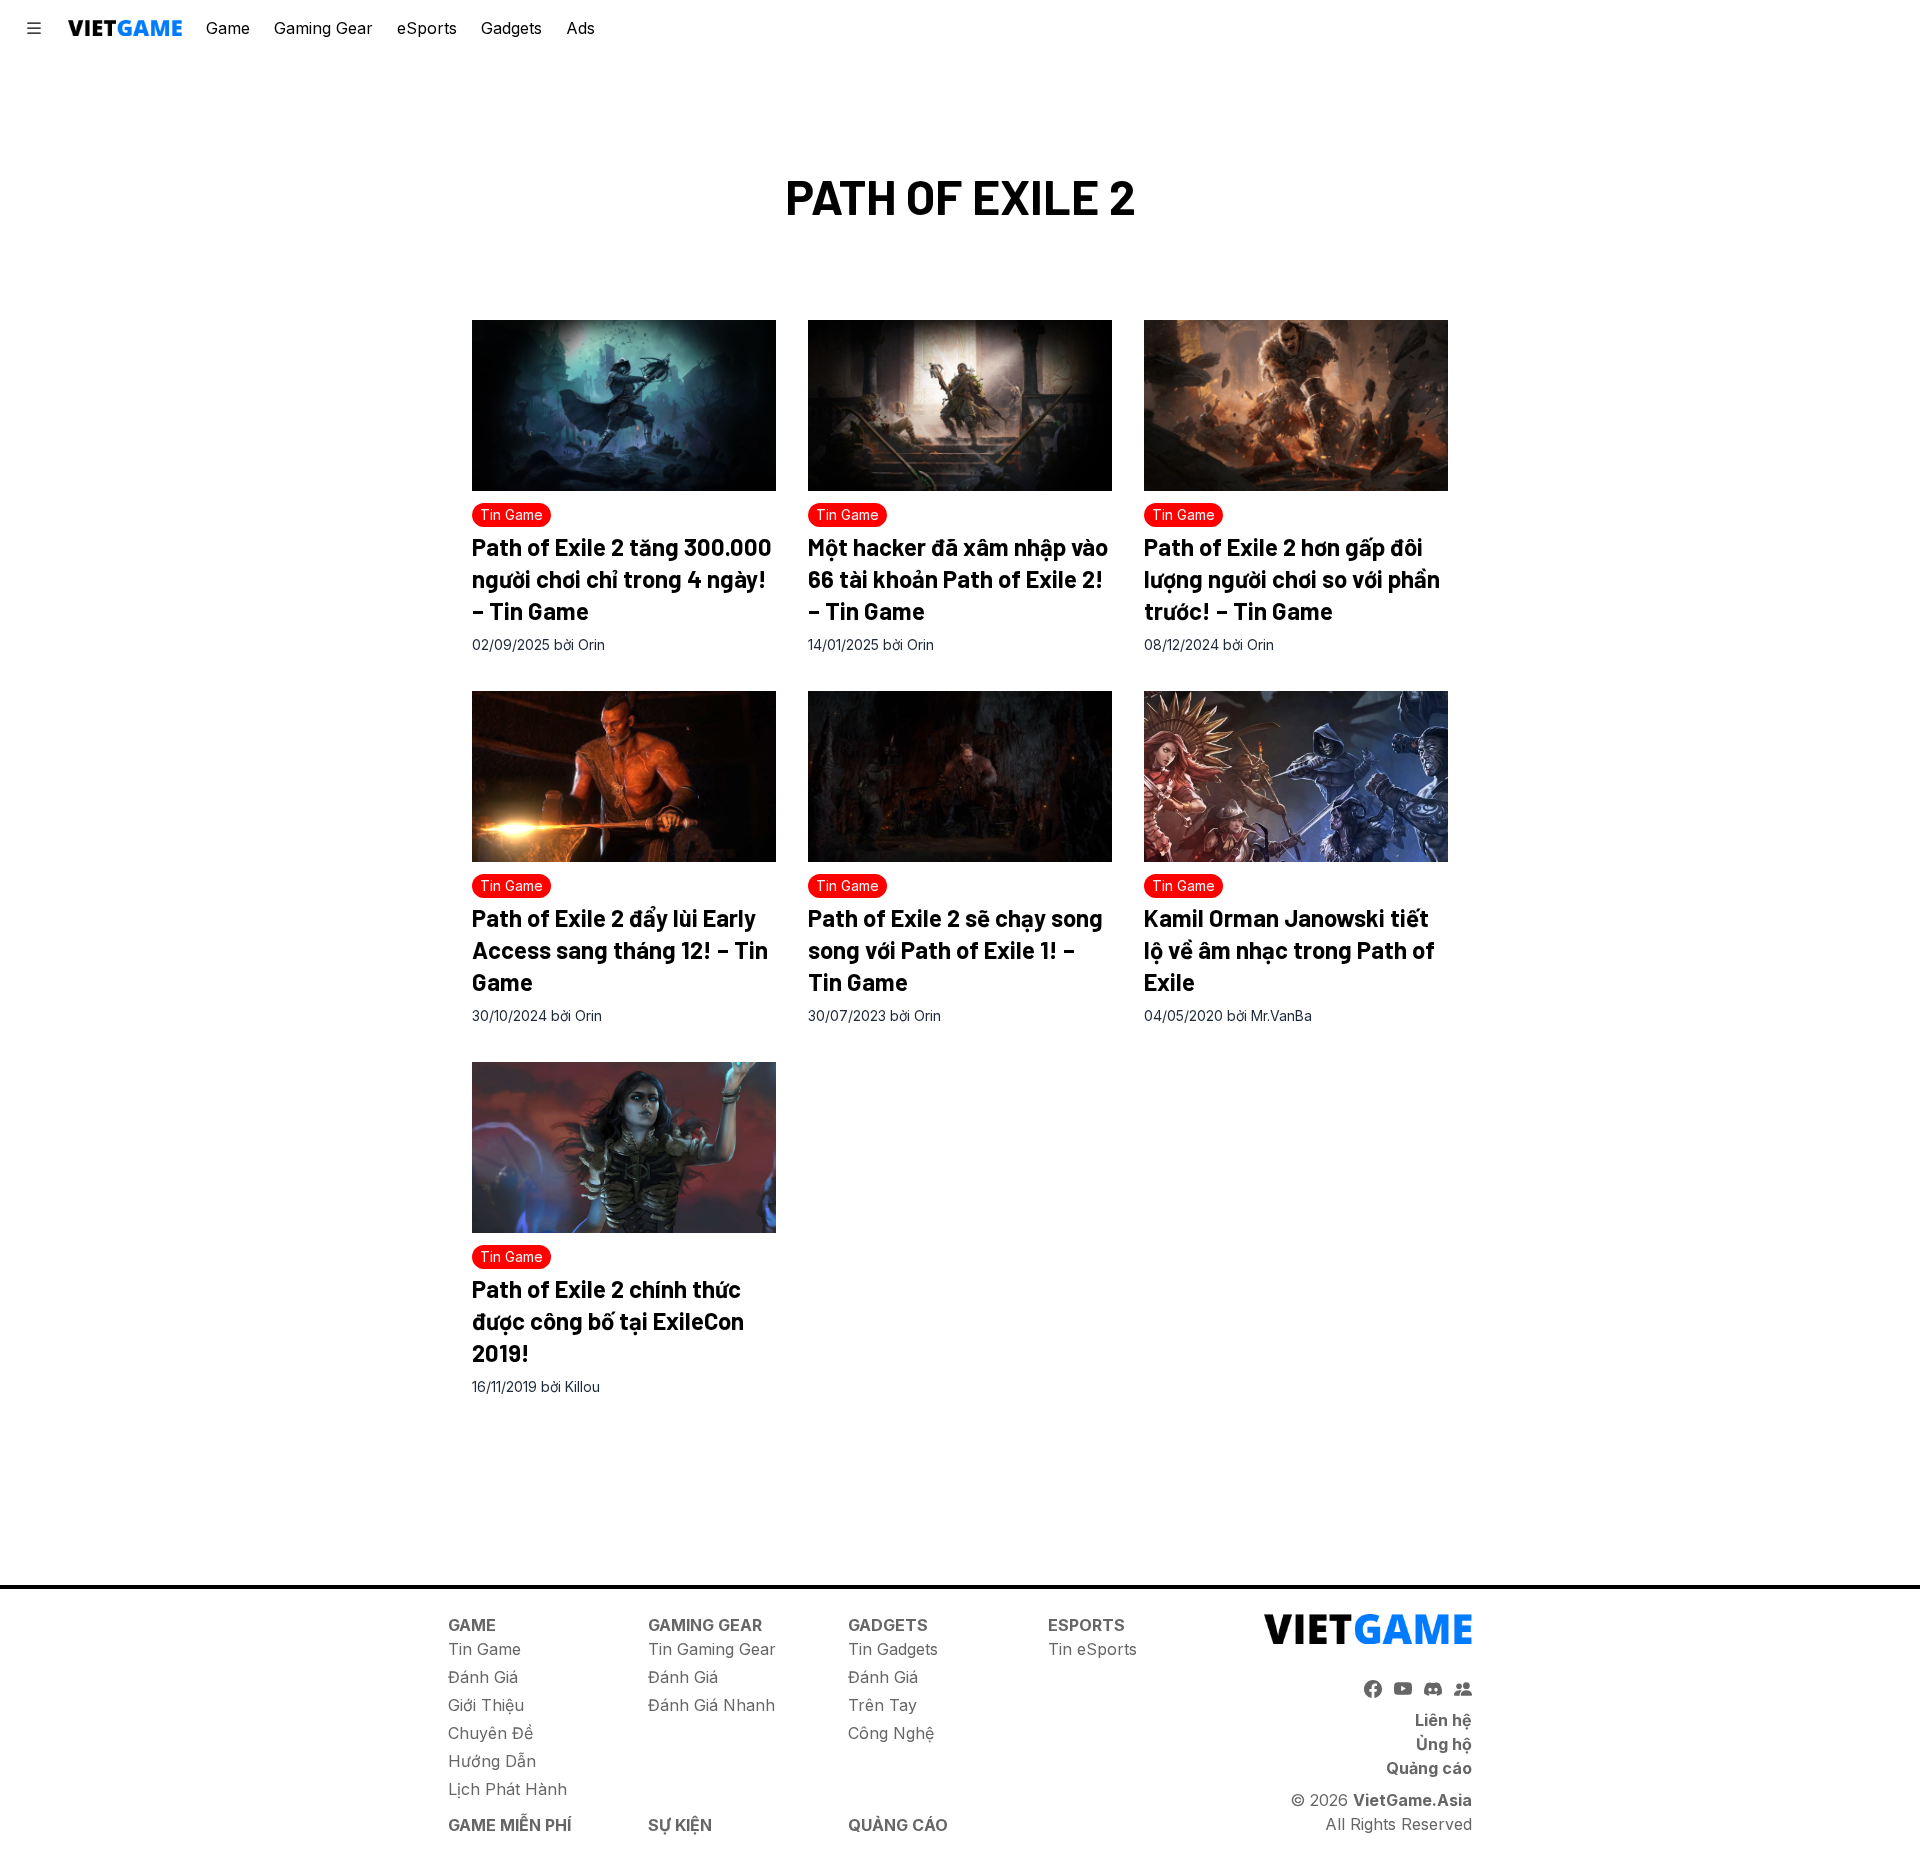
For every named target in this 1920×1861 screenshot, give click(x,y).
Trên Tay (882, 1705)
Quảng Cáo (898, 1825)
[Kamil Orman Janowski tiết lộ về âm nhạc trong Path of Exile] (1296, 776)
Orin (591, 644)
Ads (580, 28)
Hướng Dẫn (492, 1761)
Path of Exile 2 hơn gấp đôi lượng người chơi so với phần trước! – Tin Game (1292, 578)
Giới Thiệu (486, 1705)
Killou (582, 1386)
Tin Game (484, 1649)
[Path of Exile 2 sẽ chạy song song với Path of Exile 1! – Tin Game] (960, 776)
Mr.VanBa (1281, 1015)
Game (228, 28)
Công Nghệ (891, 1733)
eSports (427, 28)
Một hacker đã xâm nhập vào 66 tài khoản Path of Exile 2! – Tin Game (958, 578)
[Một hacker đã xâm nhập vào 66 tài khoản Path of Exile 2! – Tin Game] (960, 405)
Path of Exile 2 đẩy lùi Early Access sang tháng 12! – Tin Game (620, 949)
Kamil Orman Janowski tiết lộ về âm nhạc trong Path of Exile (1289, 949)
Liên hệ (1443, 1720)
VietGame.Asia (1412, 1800)
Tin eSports (1092, 1649)
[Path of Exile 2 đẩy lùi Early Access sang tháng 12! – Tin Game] (624, 776)
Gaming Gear (323, 28)
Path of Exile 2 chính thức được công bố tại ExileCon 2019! (608, 1320)
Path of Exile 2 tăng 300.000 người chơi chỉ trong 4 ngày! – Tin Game (622, 578)
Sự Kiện (680, 1825)
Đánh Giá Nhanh (711, 1705)
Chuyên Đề (490, 1733)
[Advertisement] (960, 1470)
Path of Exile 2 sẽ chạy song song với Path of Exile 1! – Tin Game (955, 949)
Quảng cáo (1429, 1768)
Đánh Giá (483, 1677)
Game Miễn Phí (509, 1825)
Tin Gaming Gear (712, 1649)
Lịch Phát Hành (507, 1789)
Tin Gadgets (893, 1649)
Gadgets (511, 28)
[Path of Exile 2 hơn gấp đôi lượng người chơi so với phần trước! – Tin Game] (1296, 405)
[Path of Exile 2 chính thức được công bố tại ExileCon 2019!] (624, 1147)
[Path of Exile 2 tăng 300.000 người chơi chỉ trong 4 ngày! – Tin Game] (624, 405)
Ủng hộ (1444, 1744)
